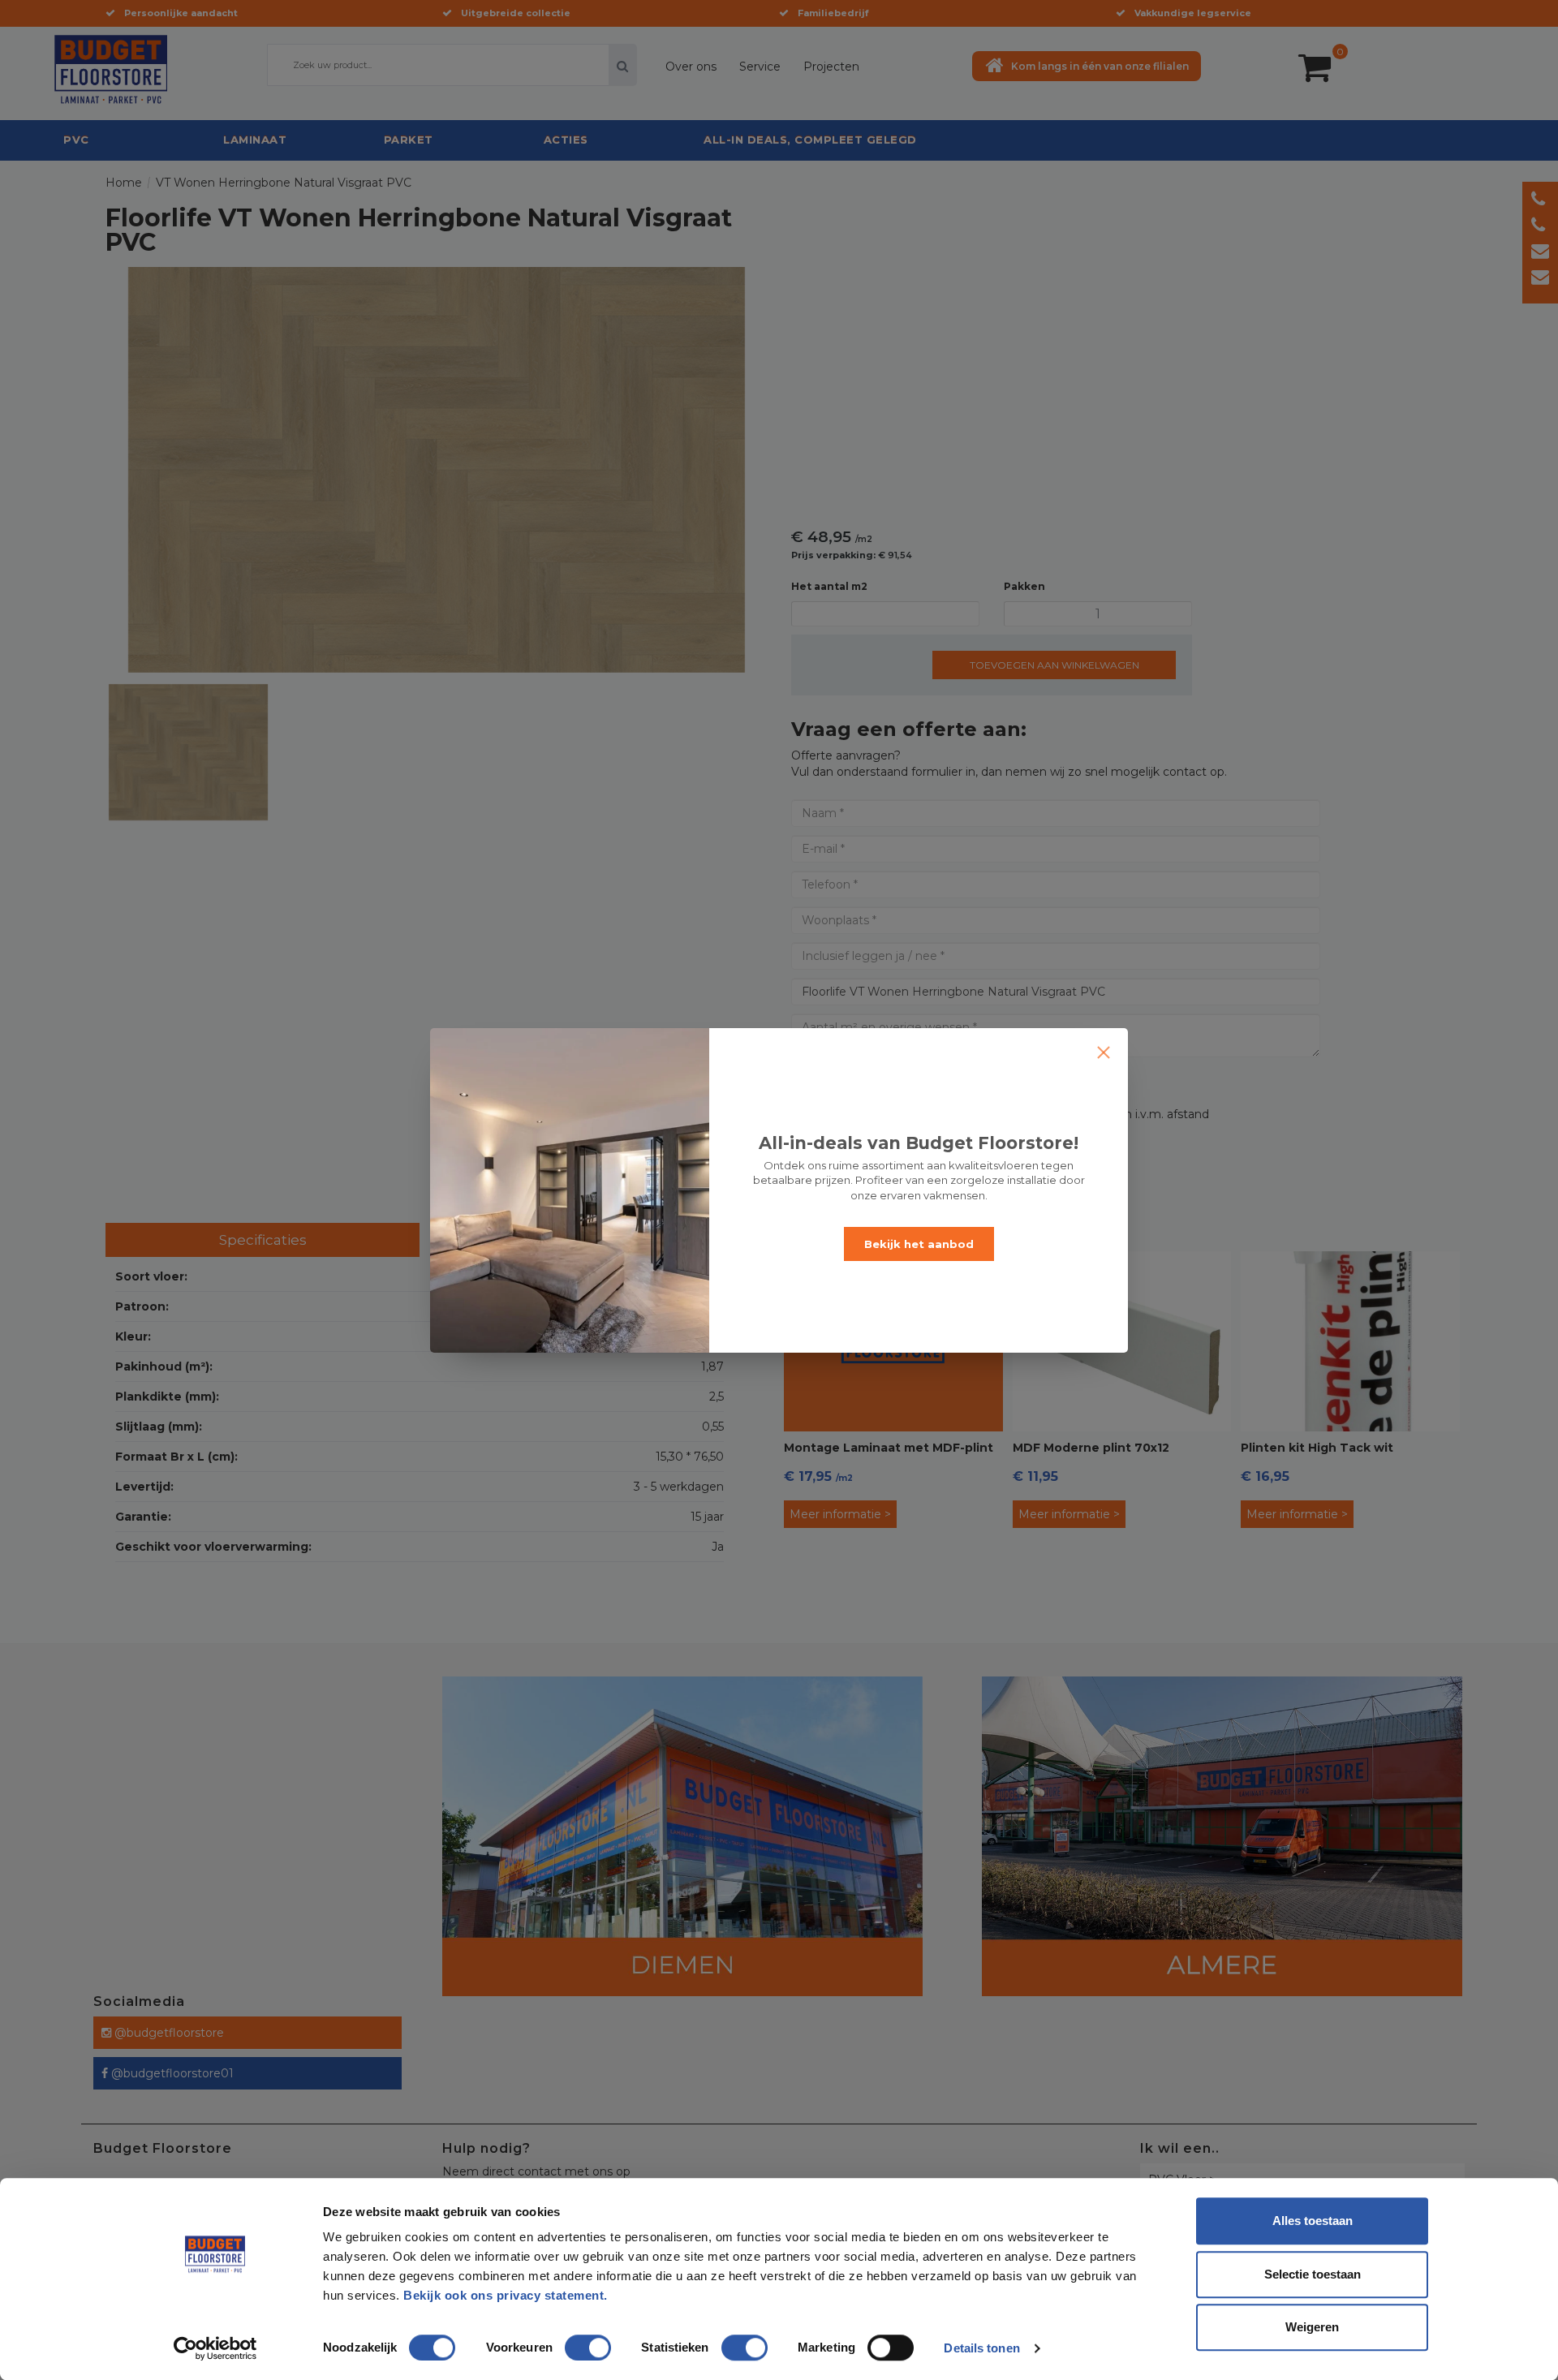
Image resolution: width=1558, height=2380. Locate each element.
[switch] (571, 2341)
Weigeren (1312, 2327)
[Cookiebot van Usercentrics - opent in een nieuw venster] (215, 2348)
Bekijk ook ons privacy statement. (507, 2295)
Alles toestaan (1313, 2221)
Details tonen (981, 2348)
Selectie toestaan (1313, 2274)
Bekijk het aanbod (919, 1244)
